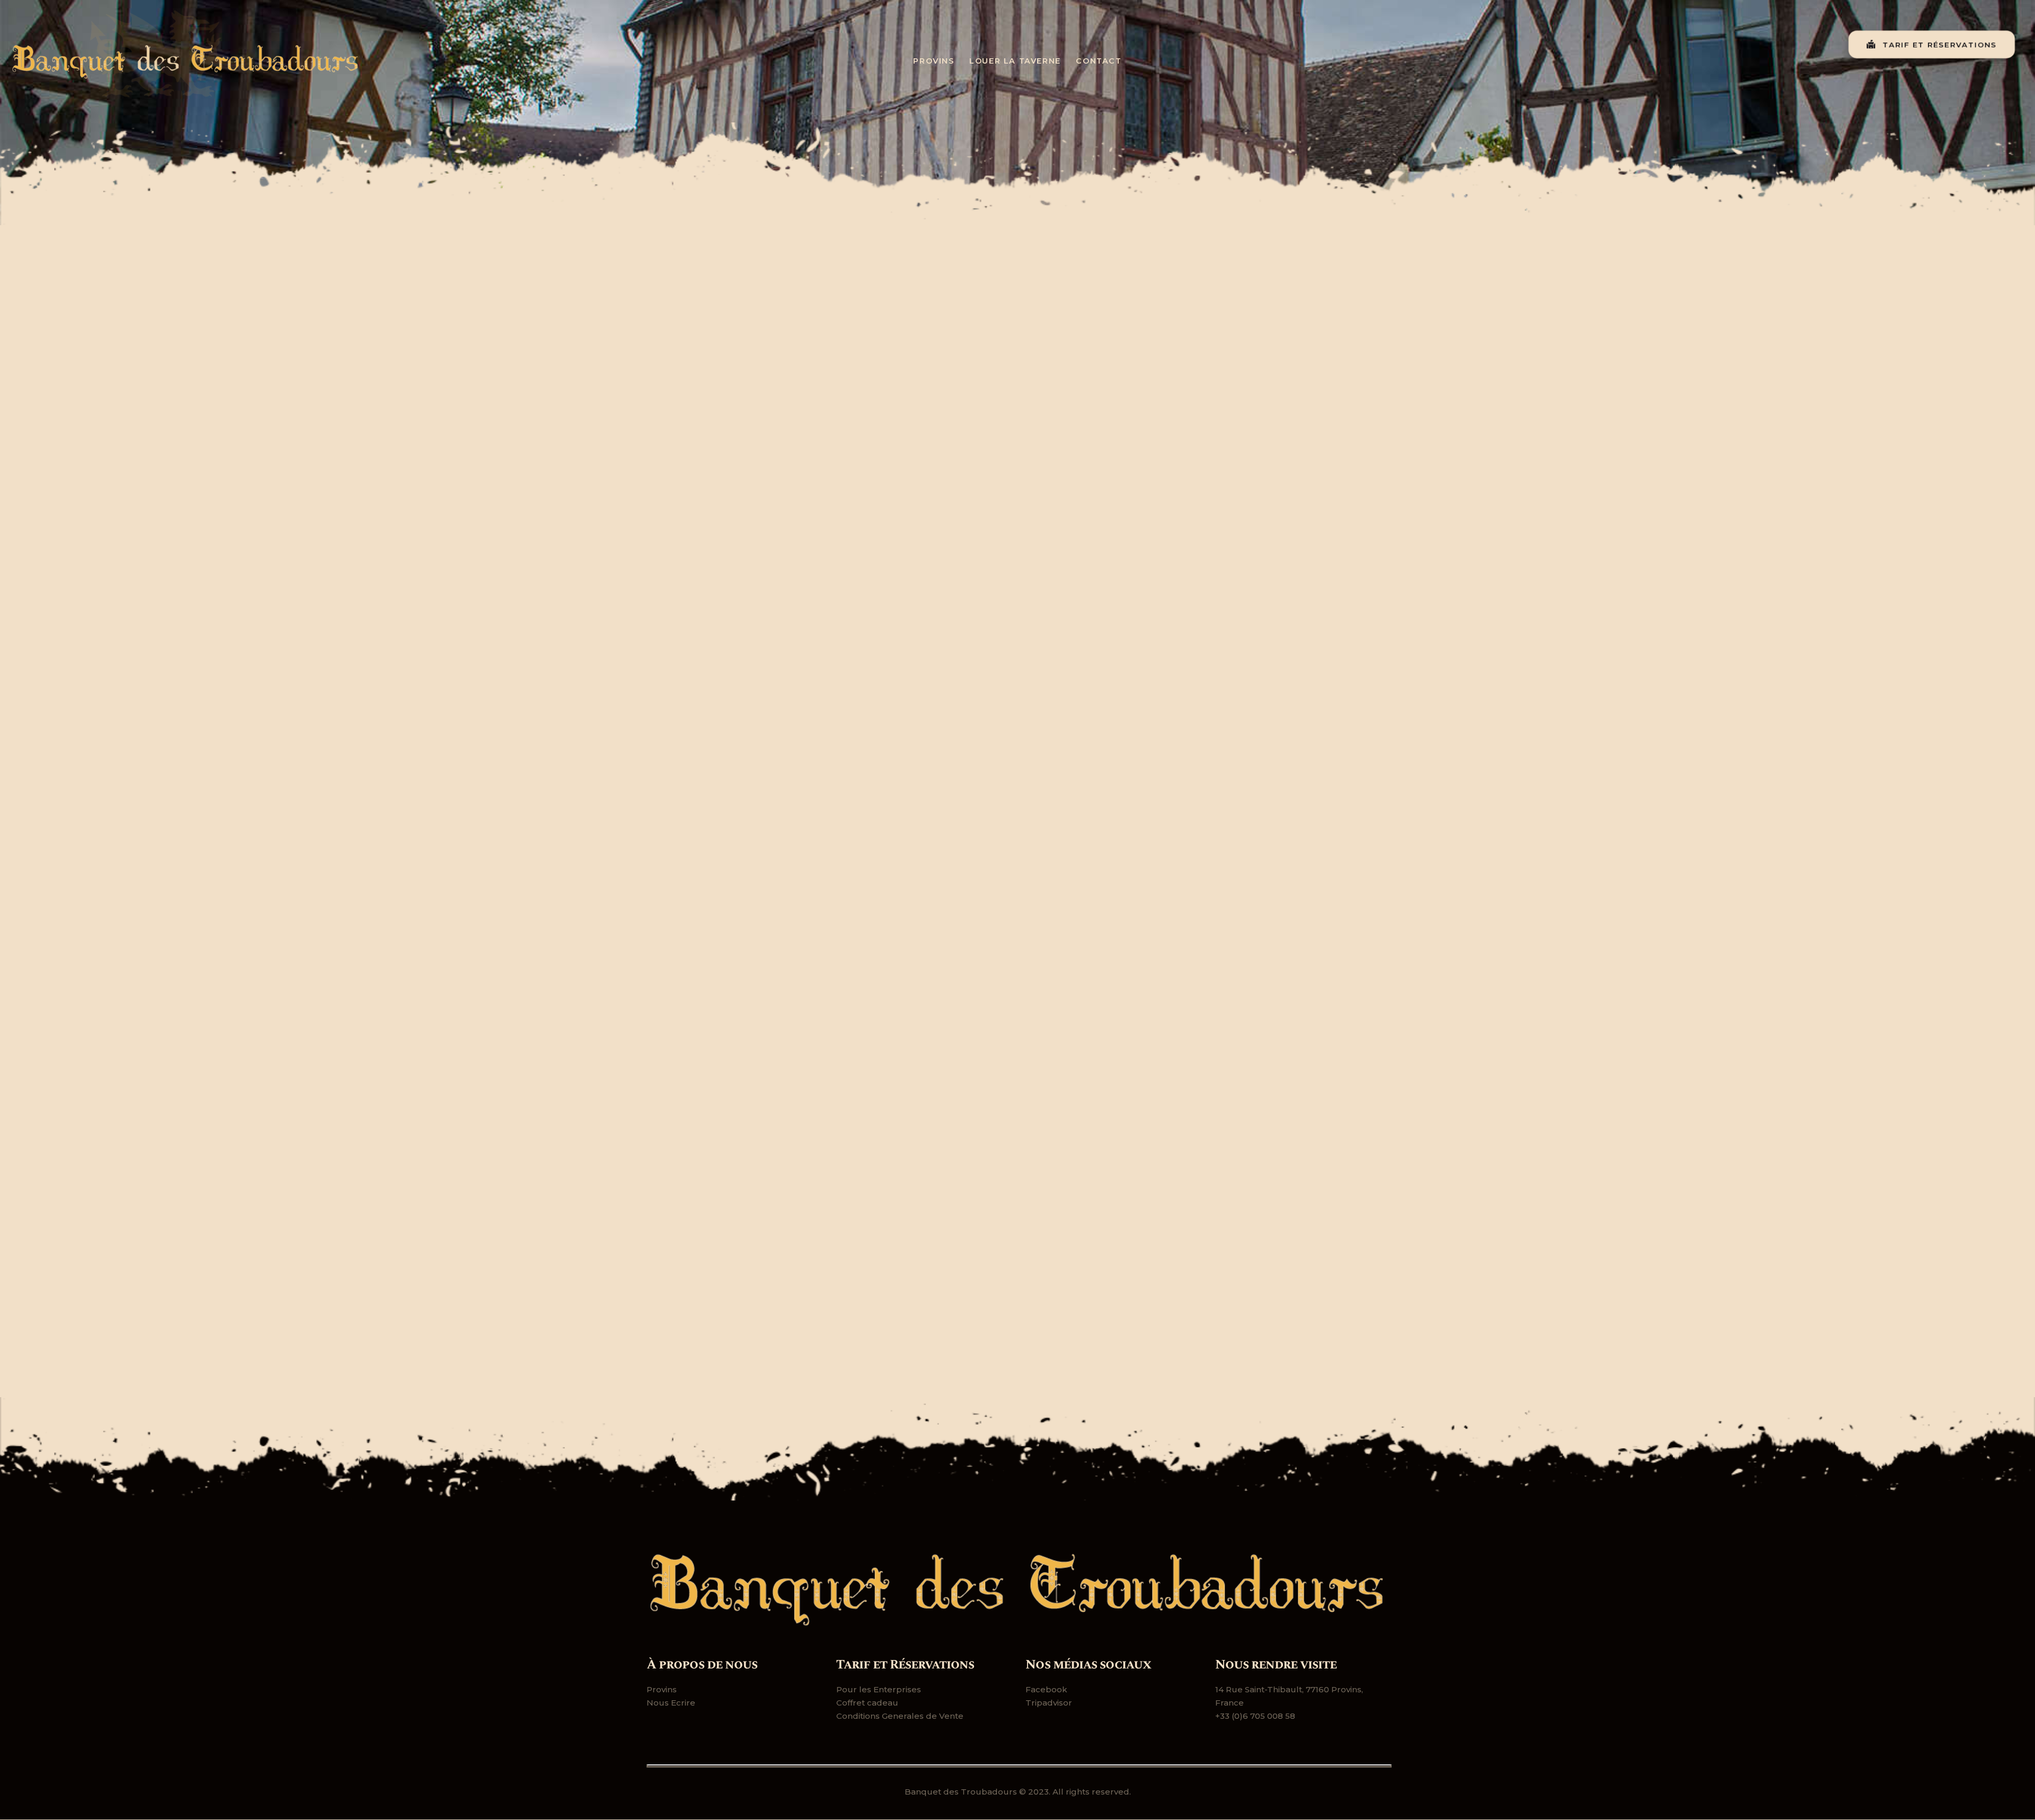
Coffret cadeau (867, 1703)
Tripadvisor (1049, 1703)
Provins (662, 1689)
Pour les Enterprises (879, 1689)
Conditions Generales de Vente (900, 1716)
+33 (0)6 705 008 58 (1255, 1716)
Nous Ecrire (671, 1703)
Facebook (1046, 1689)
